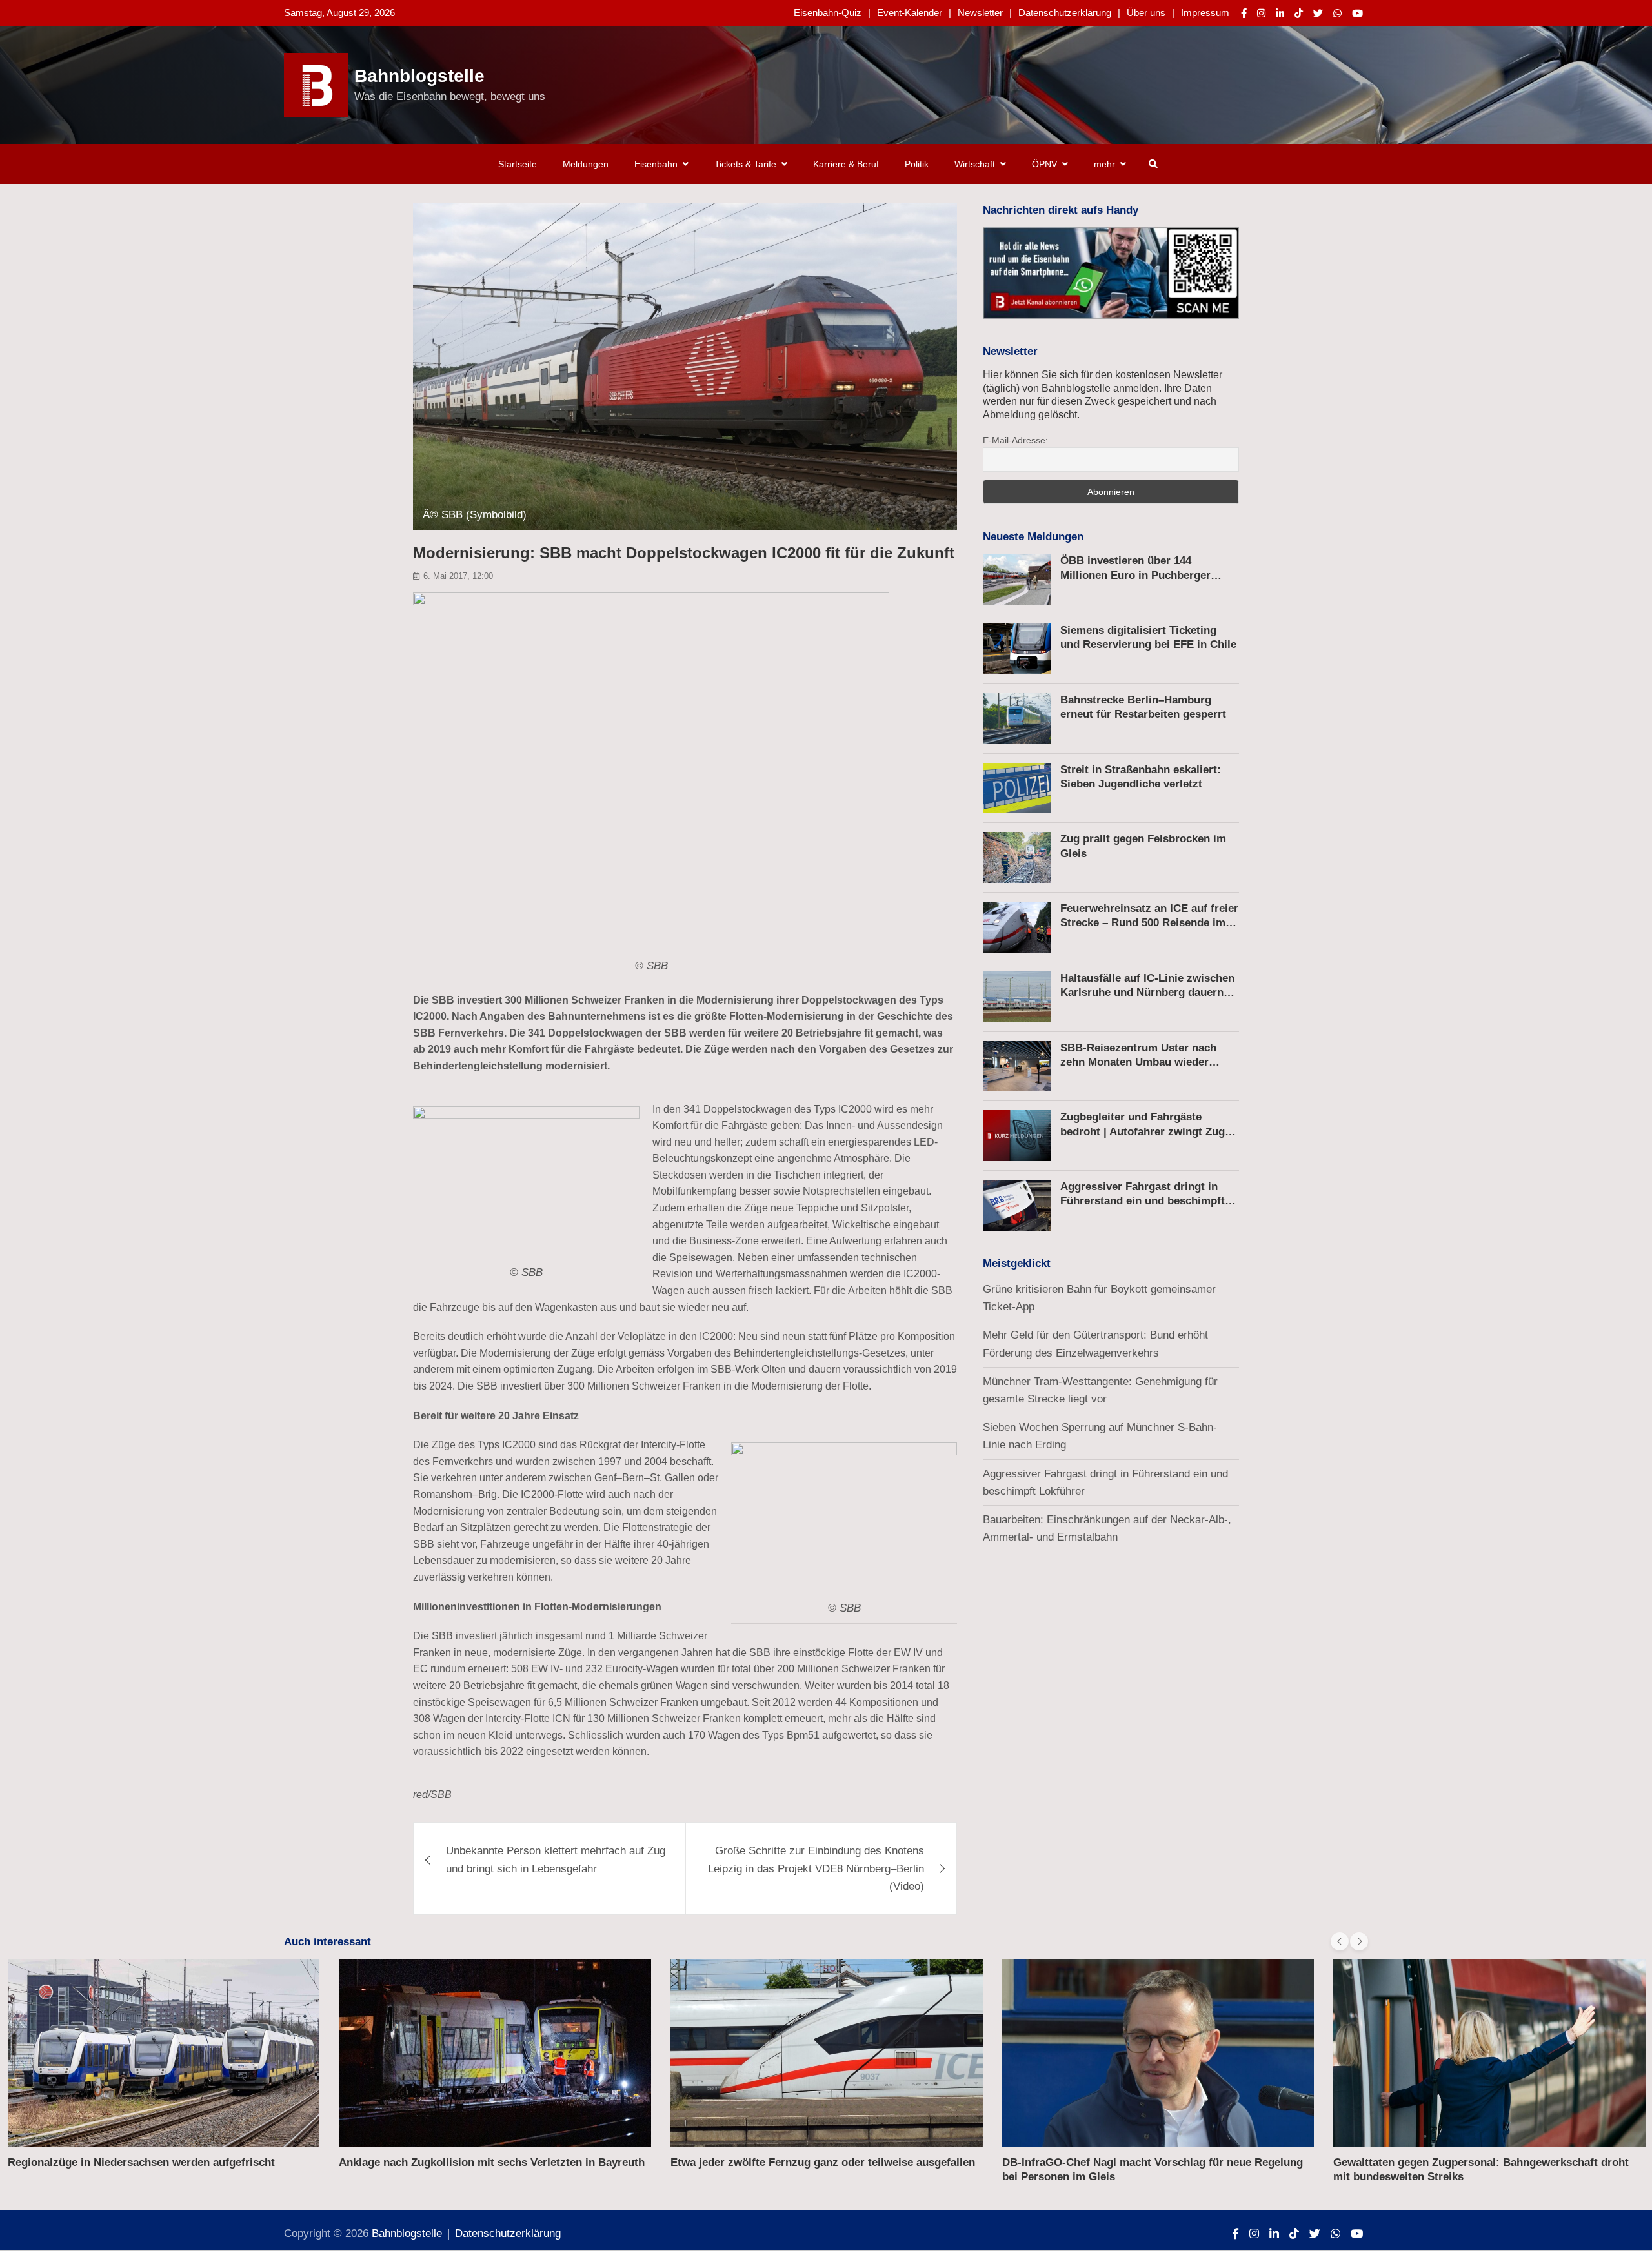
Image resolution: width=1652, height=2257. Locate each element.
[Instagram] (1261, 13)
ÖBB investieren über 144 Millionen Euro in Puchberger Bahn (1135, 575)
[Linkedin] (1280, 13)
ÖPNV (1044, 164)
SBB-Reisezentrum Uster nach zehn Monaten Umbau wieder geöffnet (1138, 1062)
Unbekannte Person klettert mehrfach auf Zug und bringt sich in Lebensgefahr (556, 1859)
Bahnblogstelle (419, 76)
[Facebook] (1244, 13)
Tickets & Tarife (745, 164)
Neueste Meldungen (1033, 537)
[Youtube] (1357, 13)
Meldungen (586, 164)
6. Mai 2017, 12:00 (458, 576)
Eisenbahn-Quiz (828, 13)
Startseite (518, 164)
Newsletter (980, 13)
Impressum (1205, 13)
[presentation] (1340, 1941)
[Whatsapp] (1337, 13)
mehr (1104, 164)
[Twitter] (1318, 13)
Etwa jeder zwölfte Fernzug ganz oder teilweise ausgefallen (823, 2162)
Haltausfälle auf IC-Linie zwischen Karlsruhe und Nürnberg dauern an (1147, 992)
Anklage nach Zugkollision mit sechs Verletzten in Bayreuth (492, 2162)
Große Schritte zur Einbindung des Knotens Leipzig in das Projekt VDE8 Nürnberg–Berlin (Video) (816, 1868)
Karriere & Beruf (846, 164)
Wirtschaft (975, 164)
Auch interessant (327, 1942)
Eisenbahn (656, 164)
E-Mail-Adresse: (1015, 440)
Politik (917, 164)
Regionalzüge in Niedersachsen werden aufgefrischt (141, 2162)
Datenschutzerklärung (1065, 13)
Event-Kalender (910, 13)
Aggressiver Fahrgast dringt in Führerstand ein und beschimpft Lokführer (1143, 1201)
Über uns (1146, 13)
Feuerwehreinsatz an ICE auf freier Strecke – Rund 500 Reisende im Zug (1149, 923)
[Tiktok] (1299, 13)
